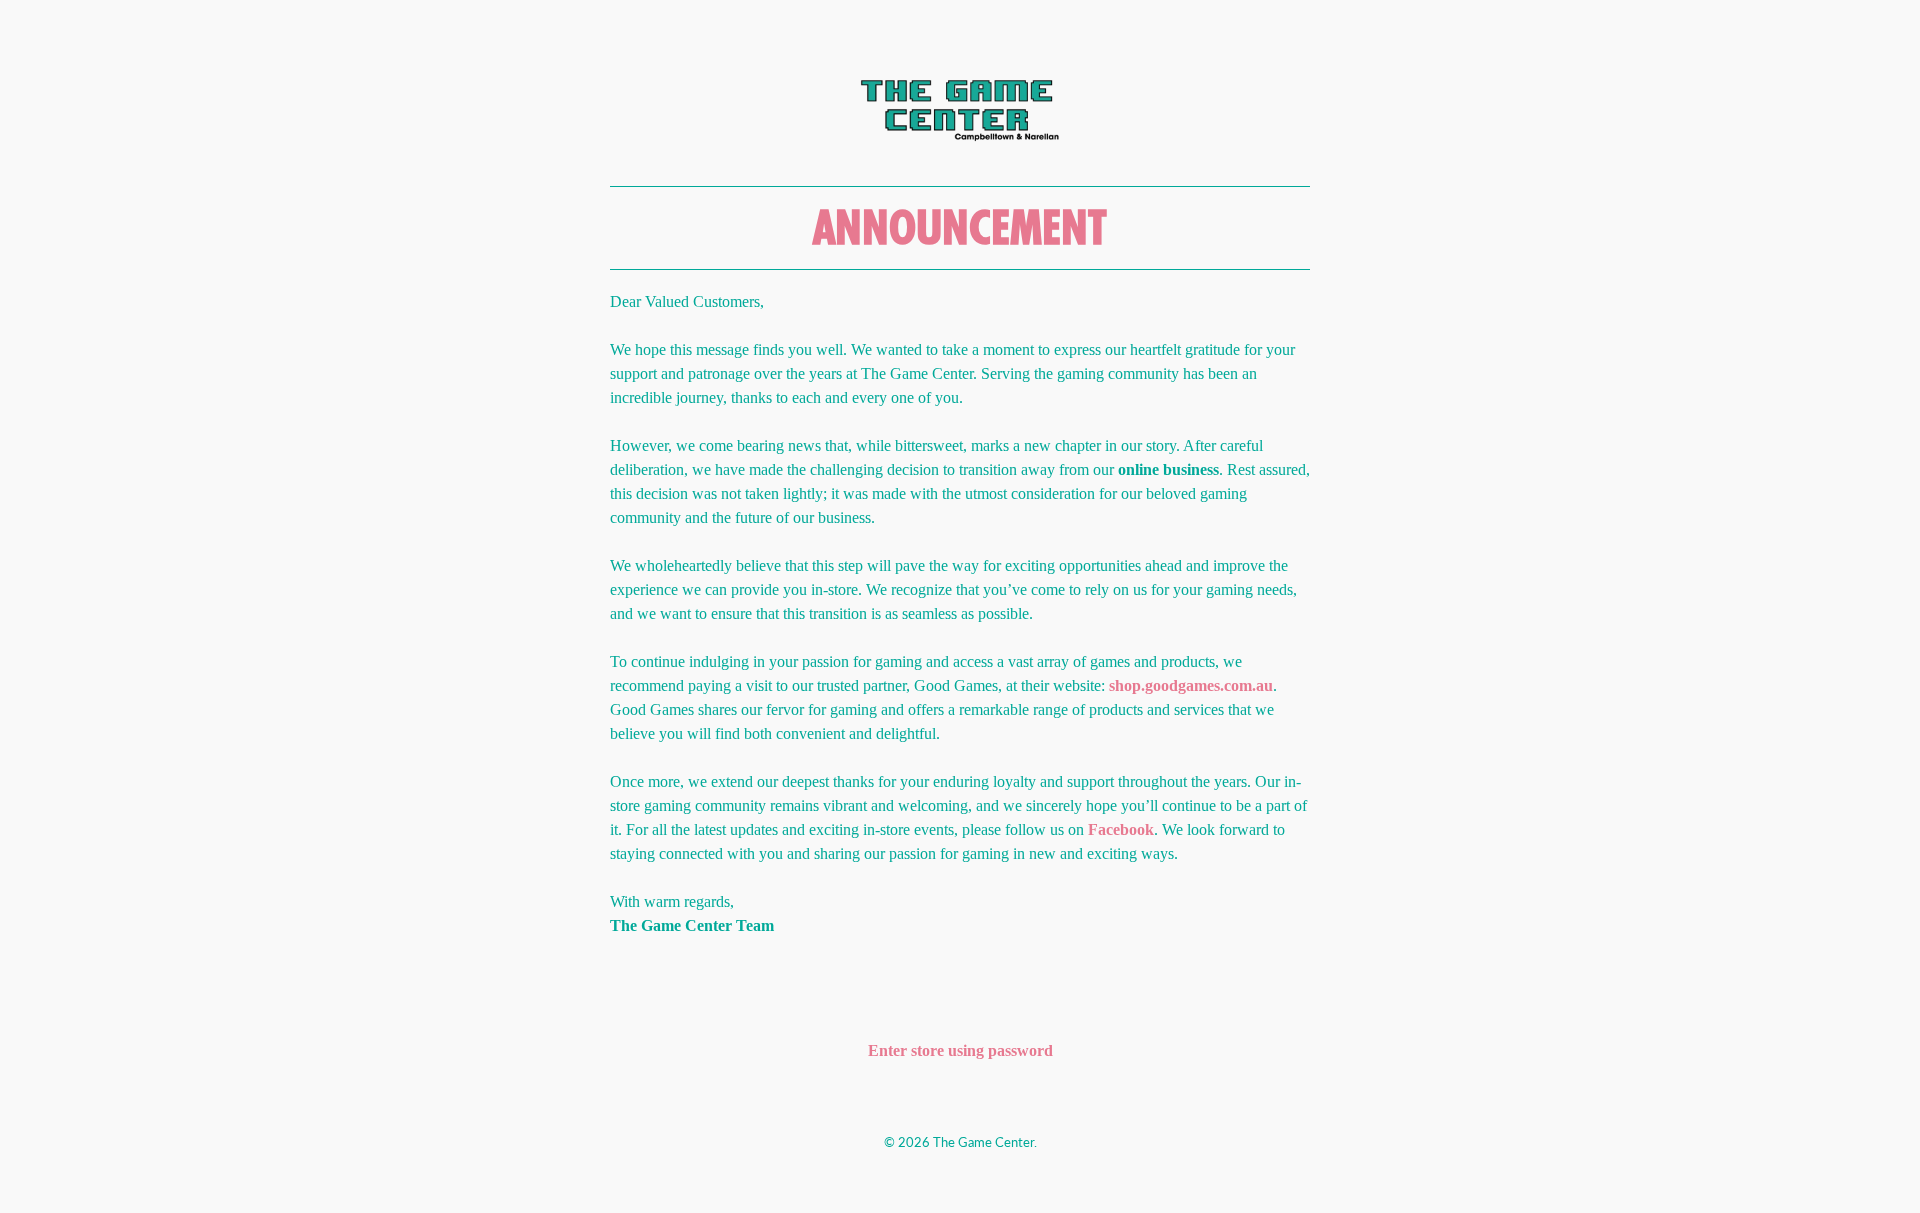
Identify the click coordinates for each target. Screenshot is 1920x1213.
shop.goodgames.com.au (1191, 685)
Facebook (1121, 829)
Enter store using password (960, 1050)
